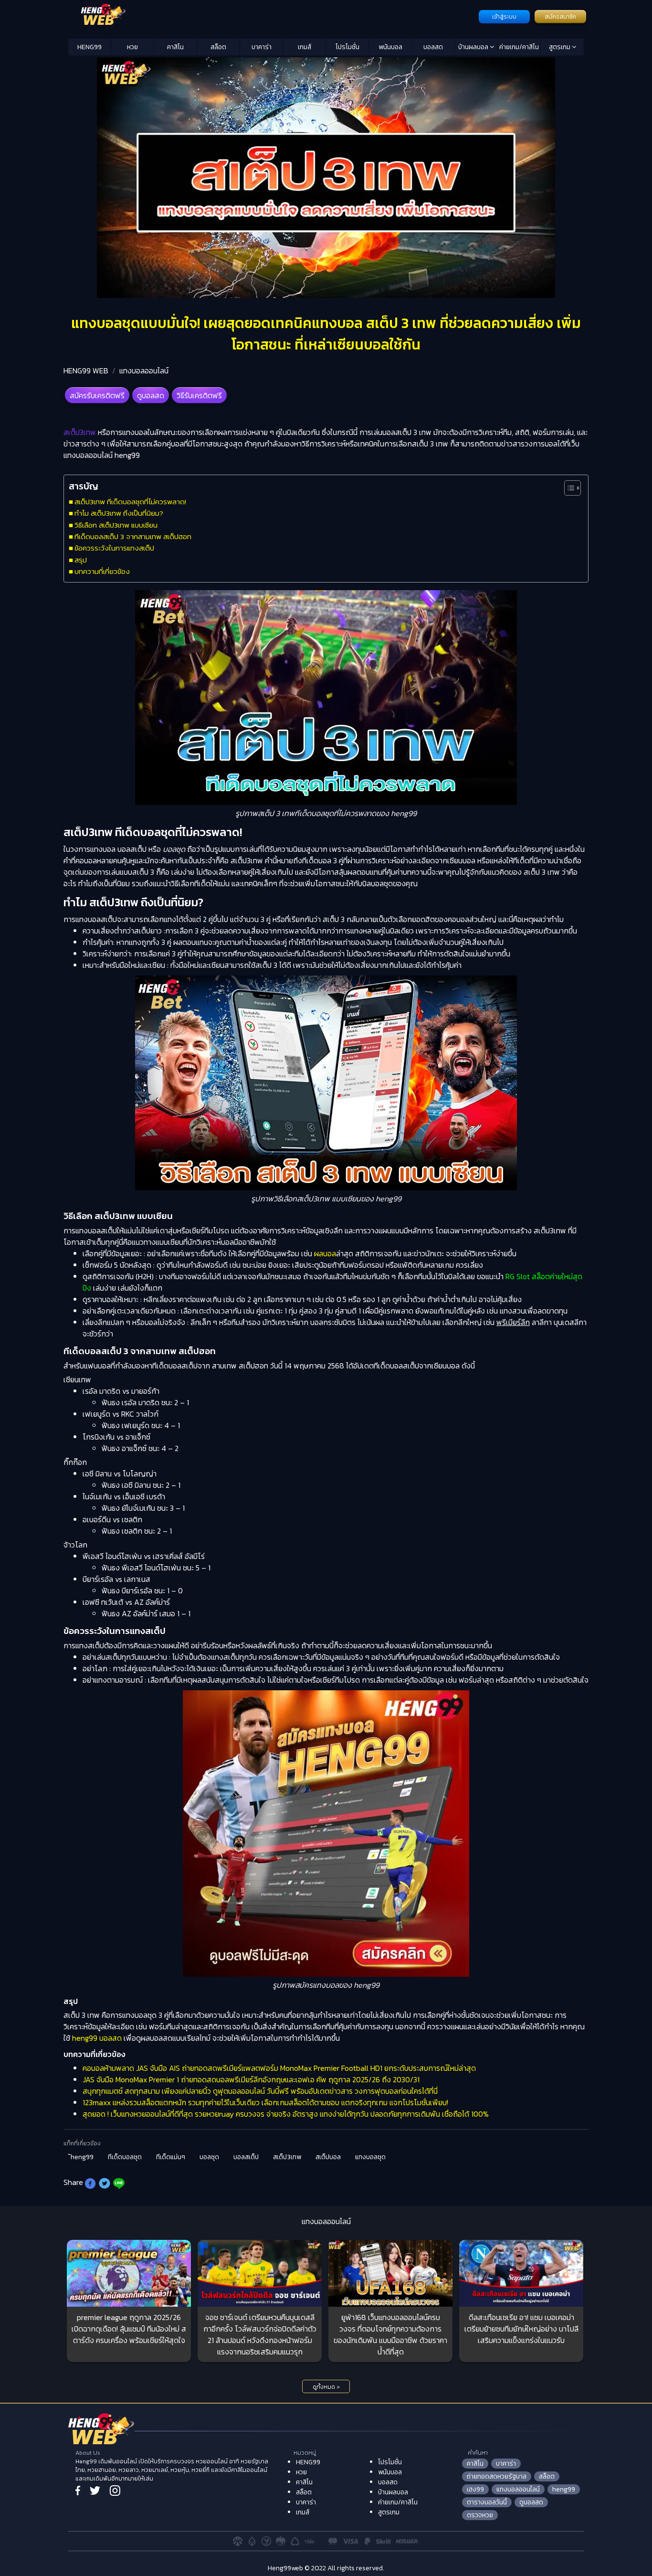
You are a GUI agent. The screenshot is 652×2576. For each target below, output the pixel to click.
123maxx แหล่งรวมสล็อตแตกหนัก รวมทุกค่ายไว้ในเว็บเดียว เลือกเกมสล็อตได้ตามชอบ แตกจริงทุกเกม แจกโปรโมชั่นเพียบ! (265, 2102)
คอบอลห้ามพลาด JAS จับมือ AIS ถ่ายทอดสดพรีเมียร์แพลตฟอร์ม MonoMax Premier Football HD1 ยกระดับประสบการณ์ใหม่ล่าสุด (279, 2068)
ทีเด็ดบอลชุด (125, 2157)
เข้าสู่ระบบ (504, 17)
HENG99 (89, 47)
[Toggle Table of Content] (568, 488)
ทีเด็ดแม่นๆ (171, 2157)
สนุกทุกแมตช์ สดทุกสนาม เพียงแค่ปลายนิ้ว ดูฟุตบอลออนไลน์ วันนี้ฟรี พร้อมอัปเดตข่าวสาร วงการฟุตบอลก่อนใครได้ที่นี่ (260, 2091)
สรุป (81, 560)
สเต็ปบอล (328, 2157)
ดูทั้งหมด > (326, 2387)
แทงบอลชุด (370, 2157)
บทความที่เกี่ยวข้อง (102, 571)
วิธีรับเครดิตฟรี (199, 395)
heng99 (564, 2489)
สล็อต (218, 47)
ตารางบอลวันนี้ (487, 2502)
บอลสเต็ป (246, 2157)
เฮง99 (475, 2489)
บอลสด (433, 47)
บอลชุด (209, 2157)
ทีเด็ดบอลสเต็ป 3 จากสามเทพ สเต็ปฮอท (133, 536)
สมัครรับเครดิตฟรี (97, 395)
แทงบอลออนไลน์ (144, 371)
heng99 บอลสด (97, 2038)
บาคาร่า (262, 47)
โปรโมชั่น (347, 47)
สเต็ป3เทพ (287, 2157)
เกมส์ (305, 47)
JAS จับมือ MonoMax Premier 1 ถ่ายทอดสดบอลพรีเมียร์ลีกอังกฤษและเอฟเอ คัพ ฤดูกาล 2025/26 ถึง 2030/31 (251, 2079)
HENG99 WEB (86, 371)
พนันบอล (390, 47)
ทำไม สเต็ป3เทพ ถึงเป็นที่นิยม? (119, 513)
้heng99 (82, 2157)
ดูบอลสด (151, 395)
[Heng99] (272, 16)
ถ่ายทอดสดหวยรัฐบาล (497, 2476)
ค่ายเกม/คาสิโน (519, 47)
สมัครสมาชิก (560, 17)
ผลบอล (325, 1253)
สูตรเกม (560, 47)
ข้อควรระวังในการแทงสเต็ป (114, 548)
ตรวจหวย (480, 2515)
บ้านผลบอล (474, 47)
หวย (132, 47)
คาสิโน (175, 47)
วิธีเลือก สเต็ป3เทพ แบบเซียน (116, 525)
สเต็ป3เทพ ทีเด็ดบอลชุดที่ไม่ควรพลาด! (130, 502)
